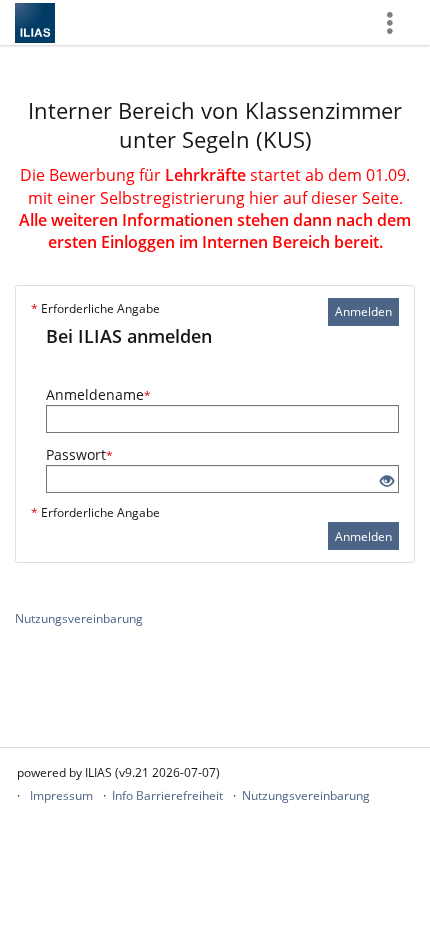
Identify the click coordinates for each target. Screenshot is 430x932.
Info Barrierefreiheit (167, 795)
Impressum (61, 795)
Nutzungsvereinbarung (79, 618)
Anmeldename (98, 394)
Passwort (79, 454)
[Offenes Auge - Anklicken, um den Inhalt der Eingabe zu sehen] (387, 481)
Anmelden (363, 311)
